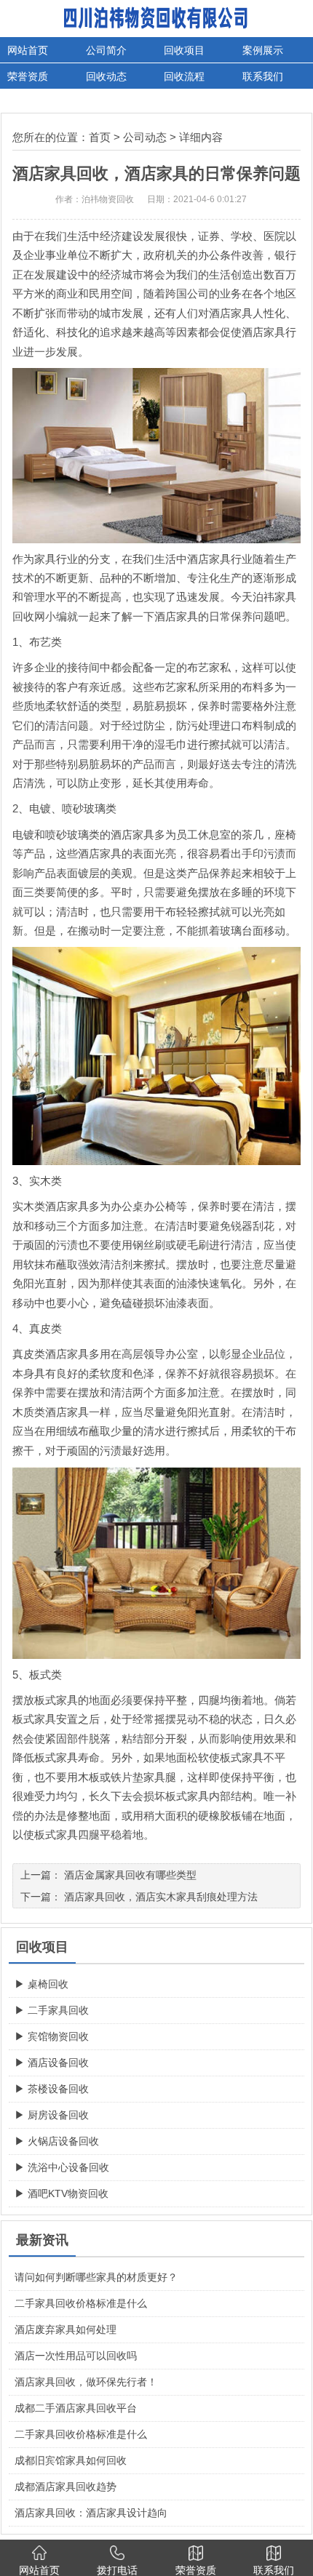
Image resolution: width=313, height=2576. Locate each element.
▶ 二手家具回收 (52, 2010)
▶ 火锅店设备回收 (57, 2141)
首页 (100, 137)
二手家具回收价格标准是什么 (81, 2303)
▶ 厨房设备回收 (52, 2115)
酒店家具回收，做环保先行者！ (86, 2382)
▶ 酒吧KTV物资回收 (62, 2193)
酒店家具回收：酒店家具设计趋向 (91, 2513)
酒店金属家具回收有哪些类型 (130, 1875)
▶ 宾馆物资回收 (52, 2036)
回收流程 (184, 76)
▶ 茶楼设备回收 (52, 2089)
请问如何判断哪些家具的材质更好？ (96, 2277)
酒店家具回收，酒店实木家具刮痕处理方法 (161, 1897)
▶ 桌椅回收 (41, 1984)
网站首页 (28, 50)
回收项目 (184, 50)
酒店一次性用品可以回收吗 (76, 2356)
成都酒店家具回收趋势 (66, 2487)
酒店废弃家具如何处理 (66, 2329)
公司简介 (106, 50)
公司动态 (145, 137)
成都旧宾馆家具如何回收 (71, 2460)
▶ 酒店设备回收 (52, 2063)
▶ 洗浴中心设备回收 (62, 2167)
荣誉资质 (28, 76)
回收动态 (106, 76)
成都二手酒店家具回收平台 (76, 2408)
